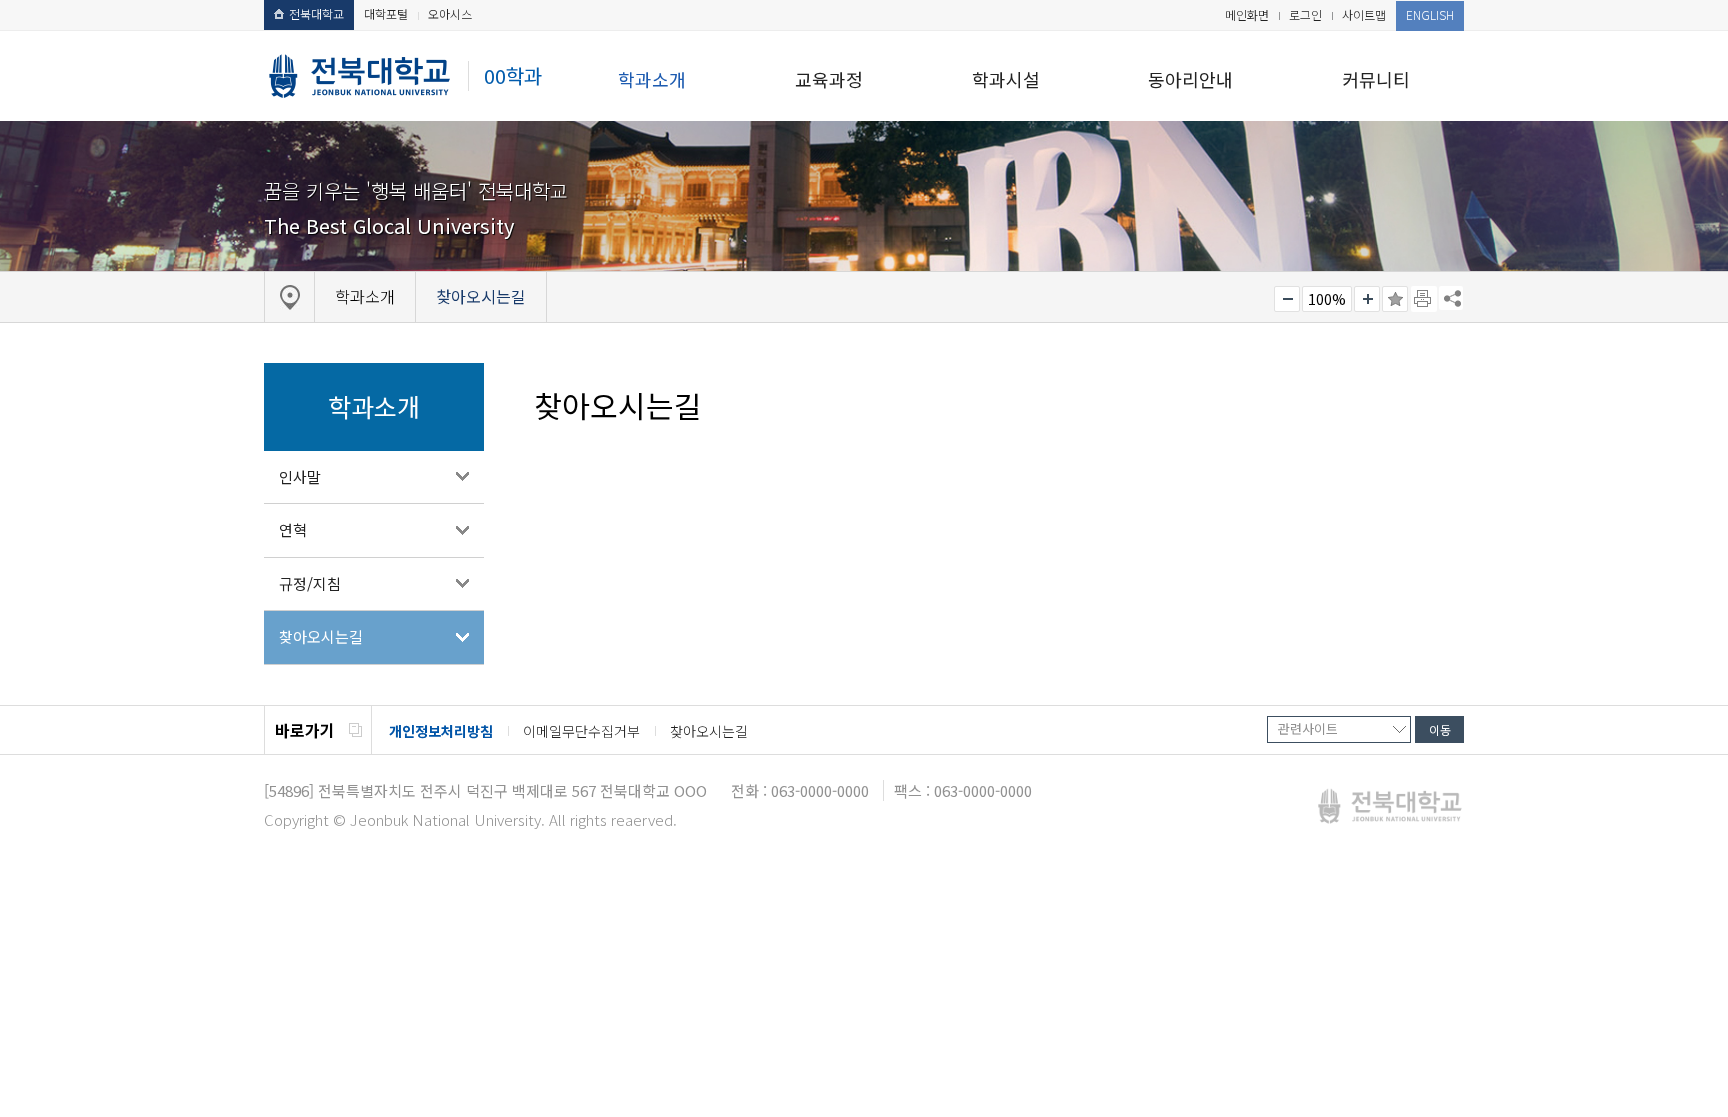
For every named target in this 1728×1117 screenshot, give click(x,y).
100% (1327, 299)
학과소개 (652, 79)
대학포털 (386, 13)
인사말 (300, 476)
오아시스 (450, 13)
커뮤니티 (1376, 79)
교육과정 (829, 79)
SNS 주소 (1451, 298)
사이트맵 (1364, 14)
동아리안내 (1190, 79)
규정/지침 (310, 583)
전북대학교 (316, 13)
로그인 (1305, 14)
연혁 (293, 529)
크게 (1367, 299)
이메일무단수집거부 (581, 731)
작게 (1287, 299)
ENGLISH (1430, 14)
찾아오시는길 (321, 636)
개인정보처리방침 (441, 731)
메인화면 (1247, 14)
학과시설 (1006, 79)
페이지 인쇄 (1424, 299)
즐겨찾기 (1395, 299)
